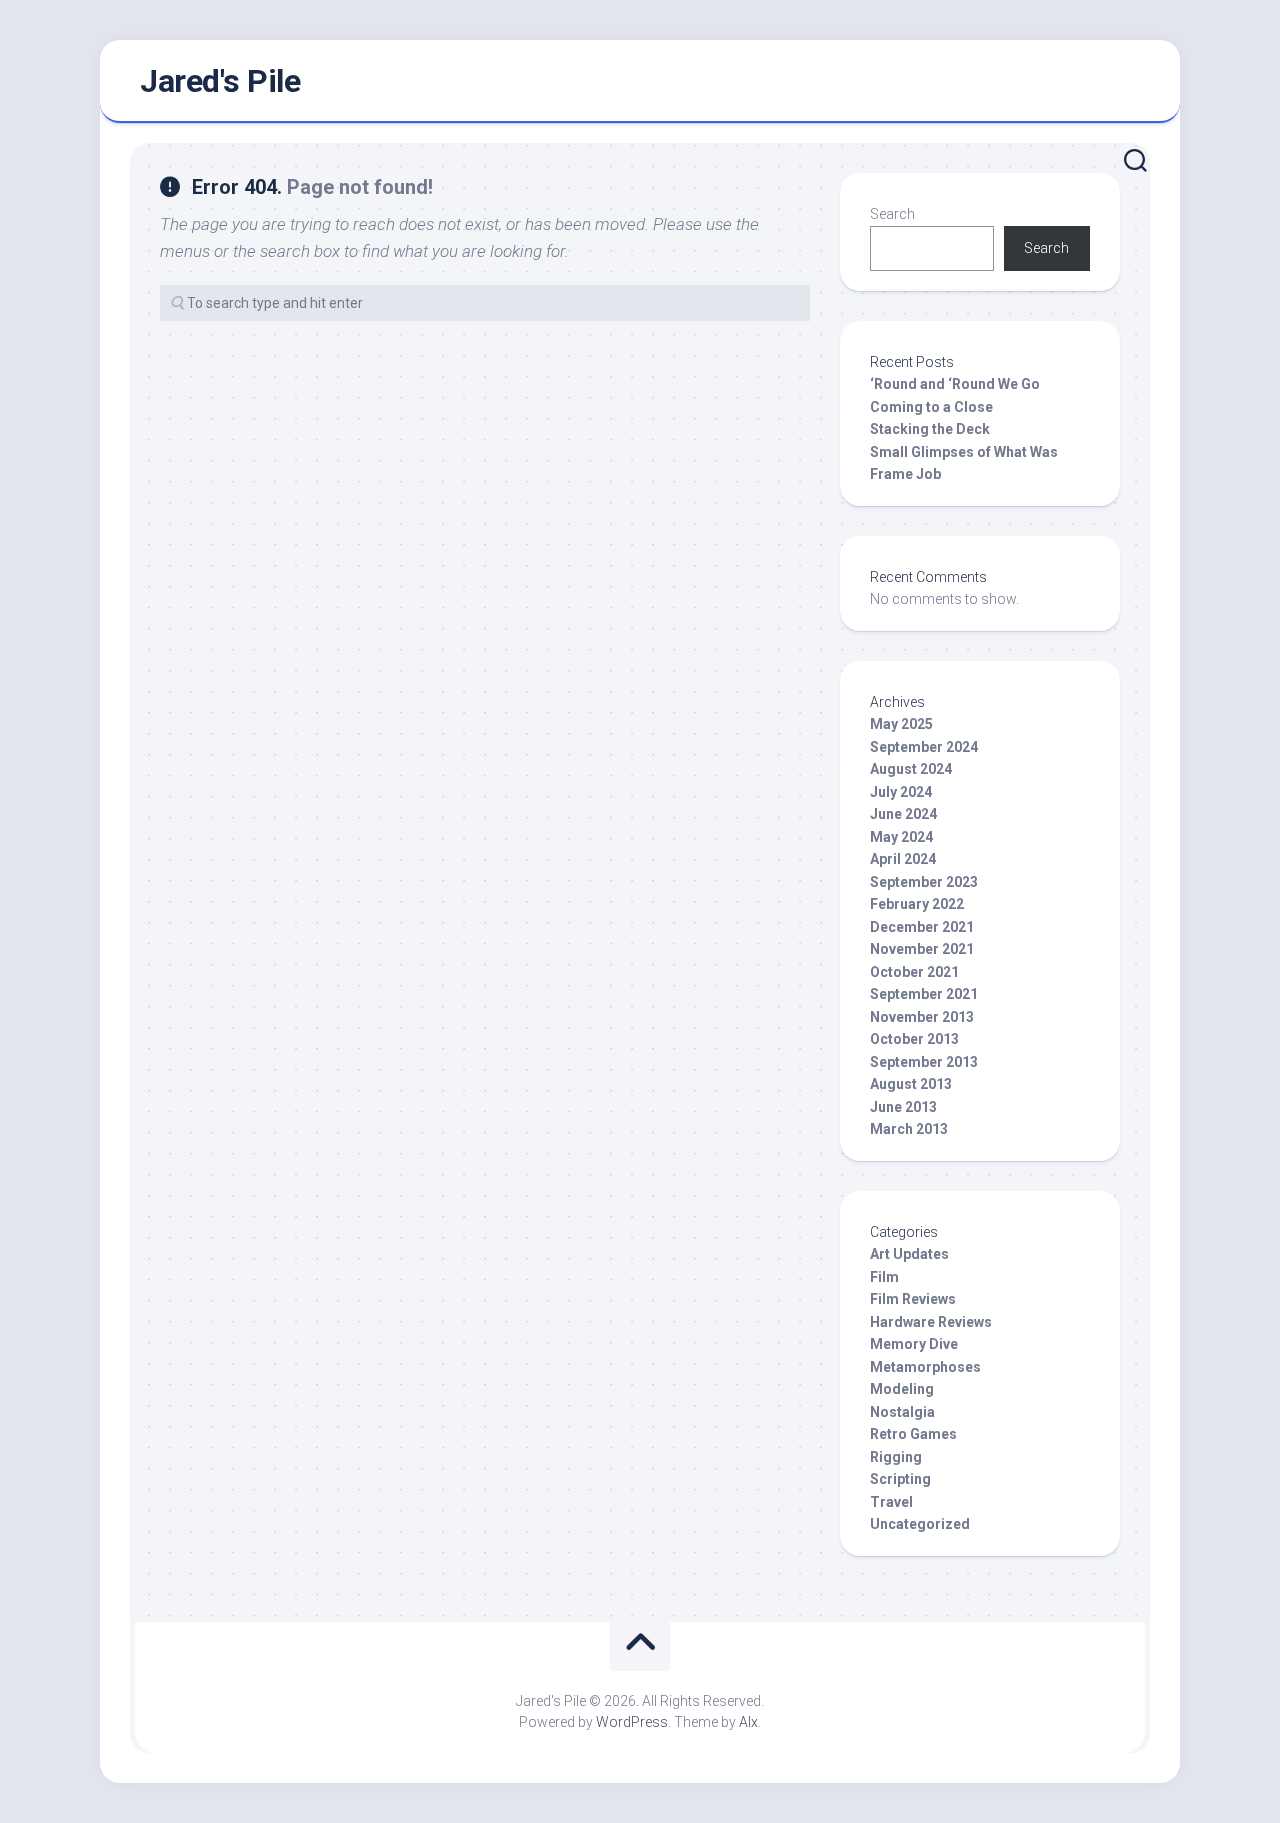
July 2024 (901, 792)
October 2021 (914, 972)
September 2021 (924, 994)
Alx (748, 1722)
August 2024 (911, 769)
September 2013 (924, 1062)
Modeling (902, 1389)
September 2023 (924, 882)
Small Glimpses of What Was (964, 452)
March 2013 (909, 1129)
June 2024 (903, 814)
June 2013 (903, 1107)
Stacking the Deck (930, 429)
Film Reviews (913, 1299)
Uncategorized (920, 1524)
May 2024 (901, 837)
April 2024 (903, 859)
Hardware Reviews (931, 1322)
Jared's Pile (220, 81)
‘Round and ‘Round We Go (955, 384)
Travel (891, 1502)
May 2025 (901, 724)
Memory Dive (914, 1344)
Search (892, 214)
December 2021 (922, 927)
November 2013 (922, 1017)
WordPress (632, 1722)
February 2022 (917, 904)
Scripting (900, 1479)
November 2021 (922, 949)
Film (884, 1277)
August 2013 (911, 1084)
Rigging (896, 1457)
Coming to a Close (931, 407)
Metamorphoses (925, 1367)
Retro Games (913, 1434)
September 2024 (924, 747)
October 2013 (914, 1039)
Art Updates (909, 1254)
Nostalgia (902, 1412)
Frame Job (905, 474)
